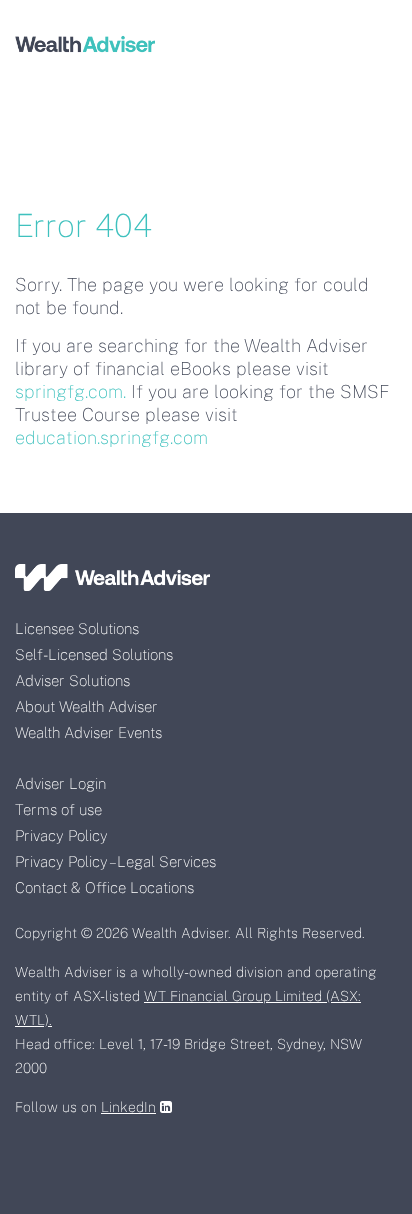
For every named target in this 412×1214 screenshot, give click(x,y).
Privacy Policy (61, 835)
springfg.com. (70, 391)
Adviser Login (60, 783)
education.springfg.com (111, 437)
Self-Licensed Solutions (94, 654)
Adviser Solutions (72, 680)
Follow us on (85, 1107)
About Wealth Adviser (86, 706)
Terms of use (58, 809)
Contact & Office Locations (104, 887)
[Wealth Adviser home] (85, 42)
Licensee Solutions (77, 628)
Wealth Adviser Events (88, 732)
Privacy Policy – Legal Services (115, 861)
